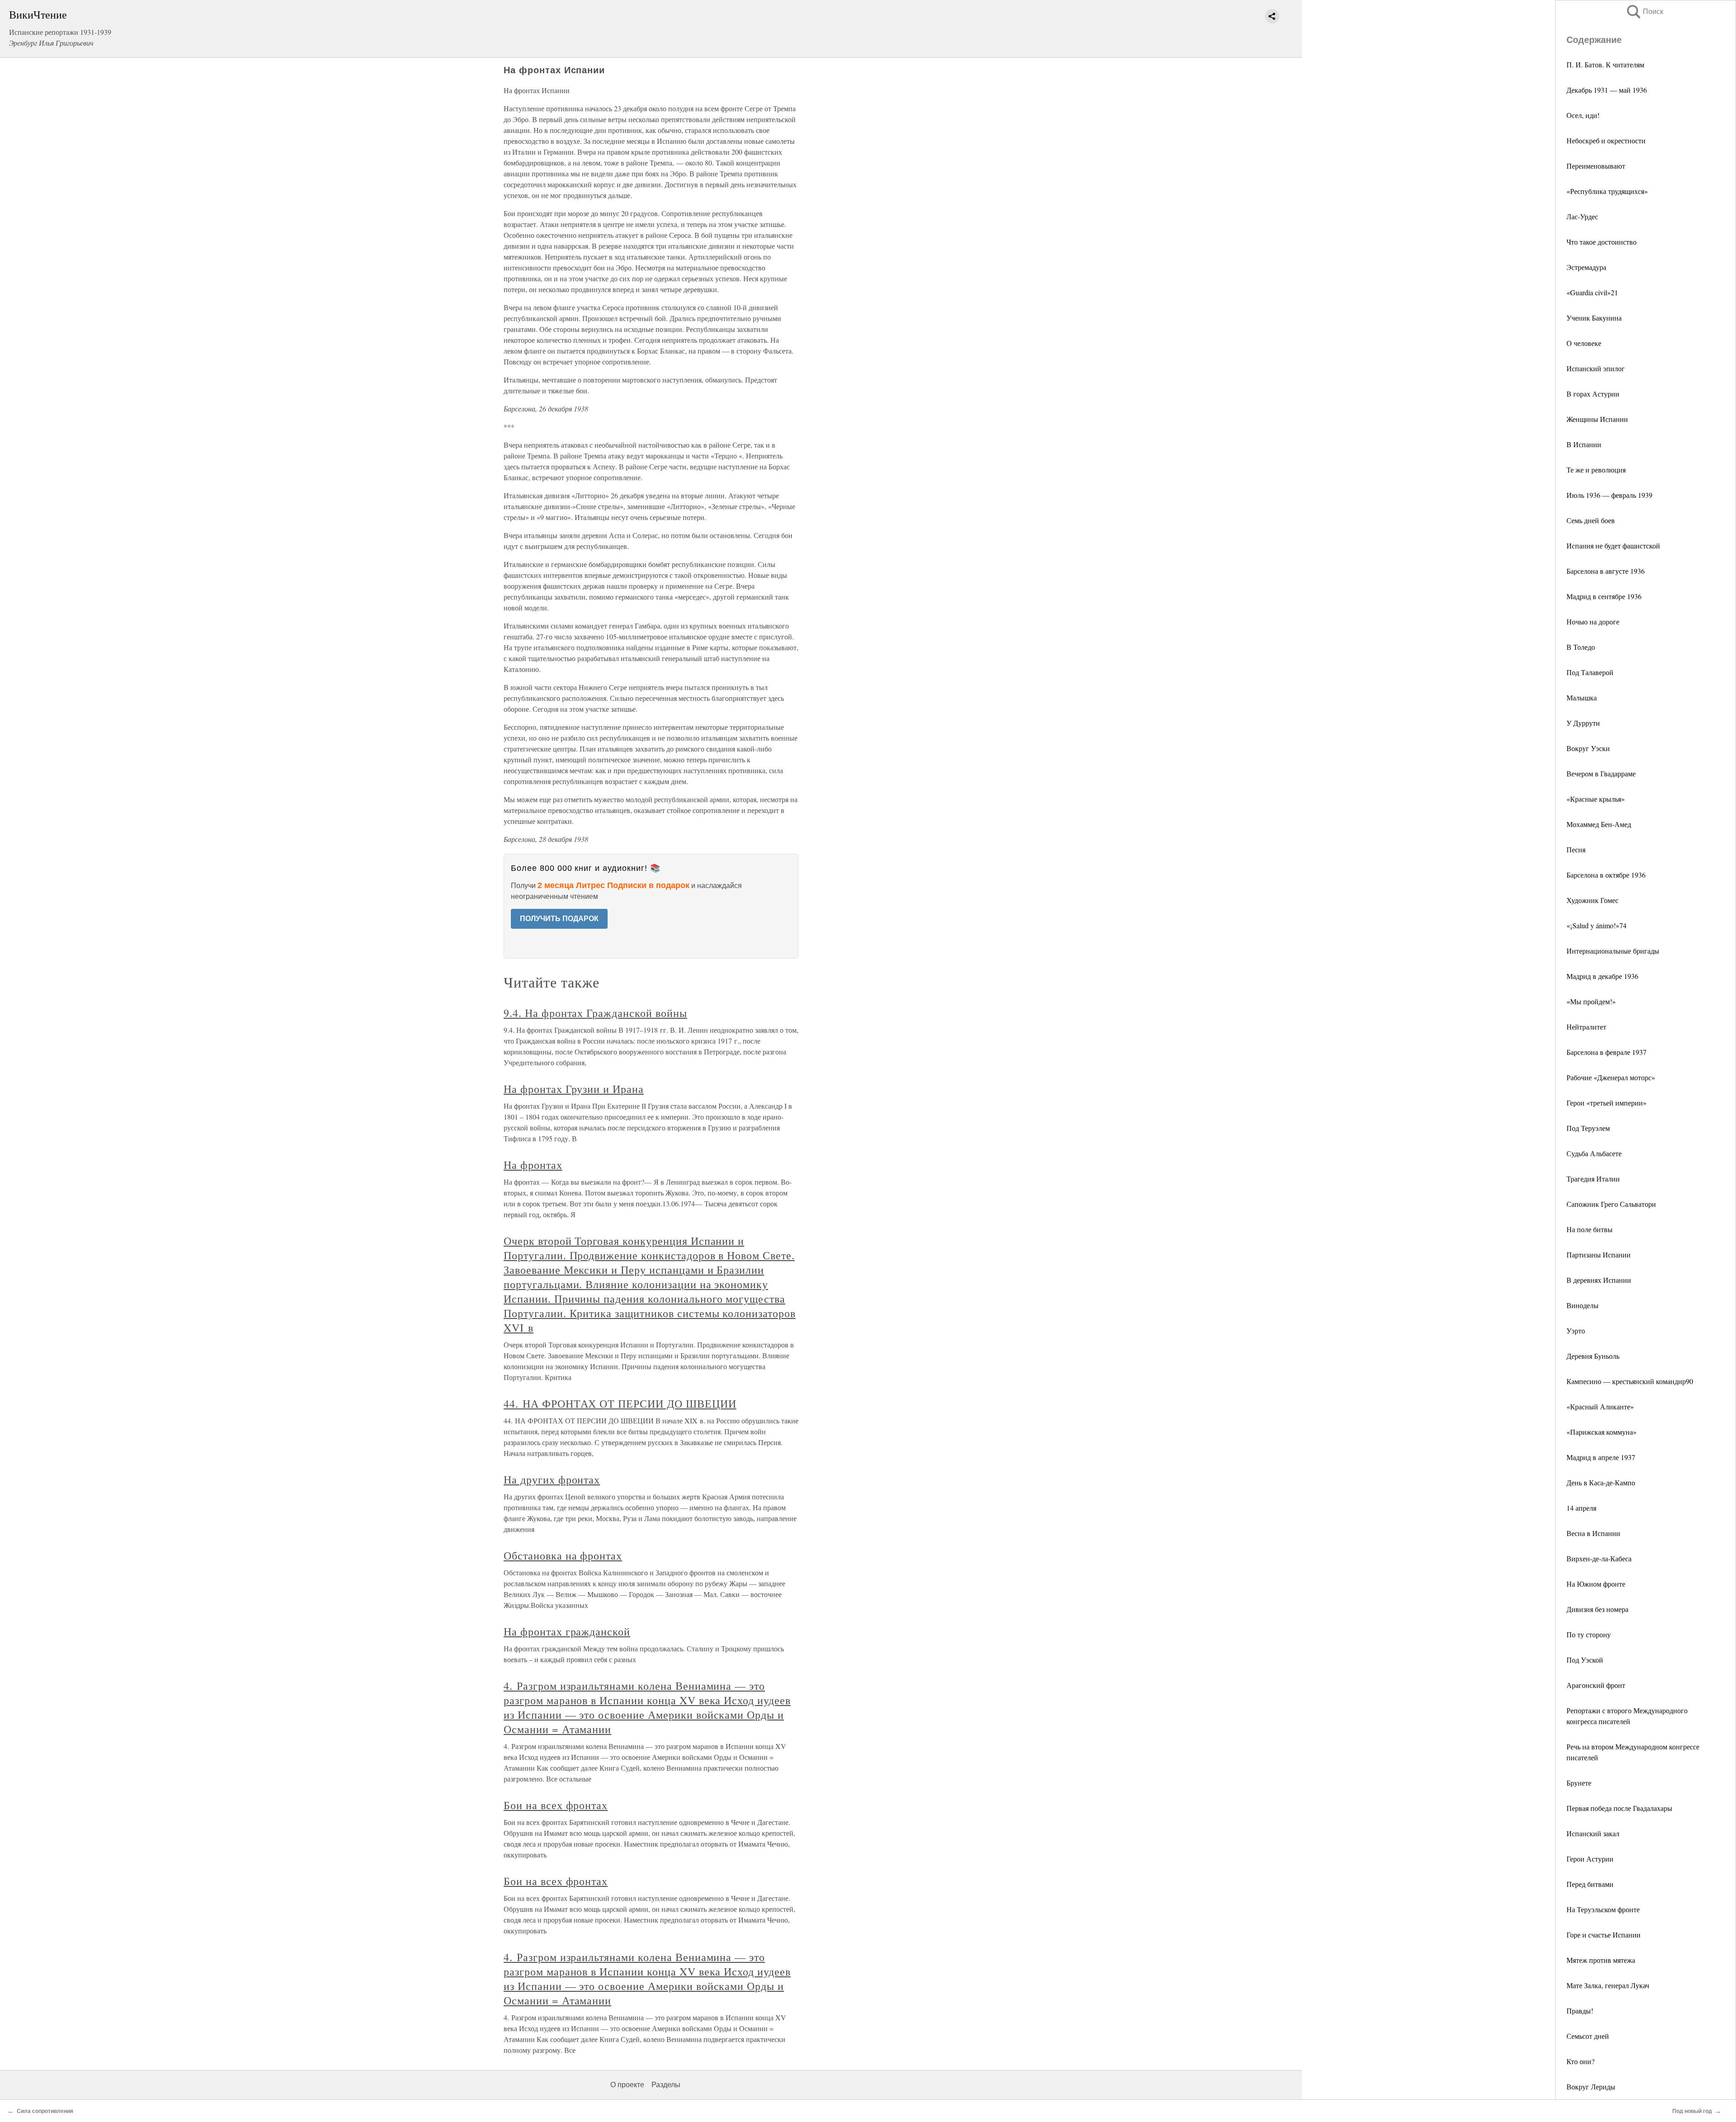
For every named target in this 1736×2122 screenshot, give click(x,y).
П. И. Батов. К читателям (1605, 64)
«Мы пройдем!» (1591, 1001)
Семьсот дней (1588, 2036)
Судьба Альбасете (1594, 1153)
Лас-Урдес (1582, 216)
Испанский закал (1593, 1833)
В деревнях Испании (1599, 1280)
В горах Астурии (1593, 394)
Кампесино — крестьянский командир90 (1630, 1381)
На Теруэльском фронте (1603, 1909)
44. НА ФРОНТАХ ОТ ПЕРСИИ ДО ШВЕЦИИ (620, 1404)
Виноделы (1583, 1305)
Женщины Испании (1597, 419)
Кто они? (1580, 2061)
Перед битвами (1590, 1884)
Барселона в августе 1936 (1606, 571)
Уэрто (1576, 1330)
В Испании (1584, 444)
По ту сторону (1589, 1634)
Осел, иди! (1583, 115)
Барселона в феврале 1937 (1606, 1052)
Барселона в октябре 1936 (1606, 875)
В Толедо (1581, 647)
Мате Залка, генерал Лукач (1608, 1985)
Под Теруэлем (1588, 1128)
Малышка (1582, 697)
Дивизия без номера (1597, 1609)
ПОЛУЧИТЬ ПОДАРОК (559, 919)
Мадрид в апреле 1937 (1601, 1457)
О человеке (1584, 343)
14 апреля (1581, 1508)
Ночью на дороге (1593, 621)
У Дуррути (1583, 723)
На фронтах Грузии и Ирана (574, 1089)
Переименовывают (1596, 166)
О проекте (627, 2085)
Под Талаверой (1590, 672)
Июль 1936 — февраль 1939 (1609, 495)
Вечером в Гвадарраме (1601, 773)
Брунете (1579, 1783)
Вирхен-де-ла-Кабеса (1599, 1558)
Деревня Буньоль (1593, 1356)
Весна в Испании (1593, 1533)
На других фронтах (552, 1479)
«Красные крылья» (1596, 799)
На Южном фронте (1596, 1584)
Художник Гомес (1592, 900)
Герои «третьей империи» (1606, 1103)
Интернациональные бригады (1613, 951)
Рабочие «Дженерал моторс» (1611, 1077)
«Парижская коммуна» (1602, 1432)
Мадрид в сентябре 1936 (1604, 596)
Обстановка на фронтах (563, 1555)
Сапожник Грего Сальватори (1611, 1204)
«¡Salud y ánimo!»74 (1597, 925)
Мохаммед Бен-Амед (1599, 824)
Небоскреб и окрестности (1606, 140)
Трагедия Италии (1593, 1179)
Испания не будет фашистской (1613, 546)
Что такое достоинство (1602, 242)
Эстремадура (1586, 267)
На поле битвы (1590, 1229)
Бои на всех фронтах (556, 1805)
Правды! (1580, 2011)
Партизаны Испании (1599, 1255)
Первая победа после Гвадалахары (1619, 1808)
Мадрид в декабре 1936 (1602, 976)
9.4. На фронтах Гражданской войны (595, 1013)
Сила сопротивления (45, 2111)
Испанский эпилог (1596, 368)
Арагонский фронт (1596, 1685)
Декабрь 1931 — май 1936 (1607, 90)
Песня (1576, 849)
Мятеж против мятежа (1601, 1960)
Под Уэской (1585, 1660)
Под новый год (1692, 2111)
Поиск (1644, 12)
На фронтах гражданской (567, 1631)
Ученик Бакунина (1594, 318)
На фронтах (533, 1165)
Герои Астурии (1590, 1859)
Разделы (666, 2085)
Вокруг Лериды (1591, 2087)
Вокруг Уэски (1588, 748)
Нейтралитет (1586, 1027)
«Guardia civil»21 (1592, 292)
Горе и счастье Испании (1604, 1935)
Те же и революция (1596, 470)
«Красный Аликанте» (1600, 1406)
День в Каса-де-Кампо (1601, 1482)
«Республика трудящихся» (1607, 191)
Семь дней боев (1591, 520)
